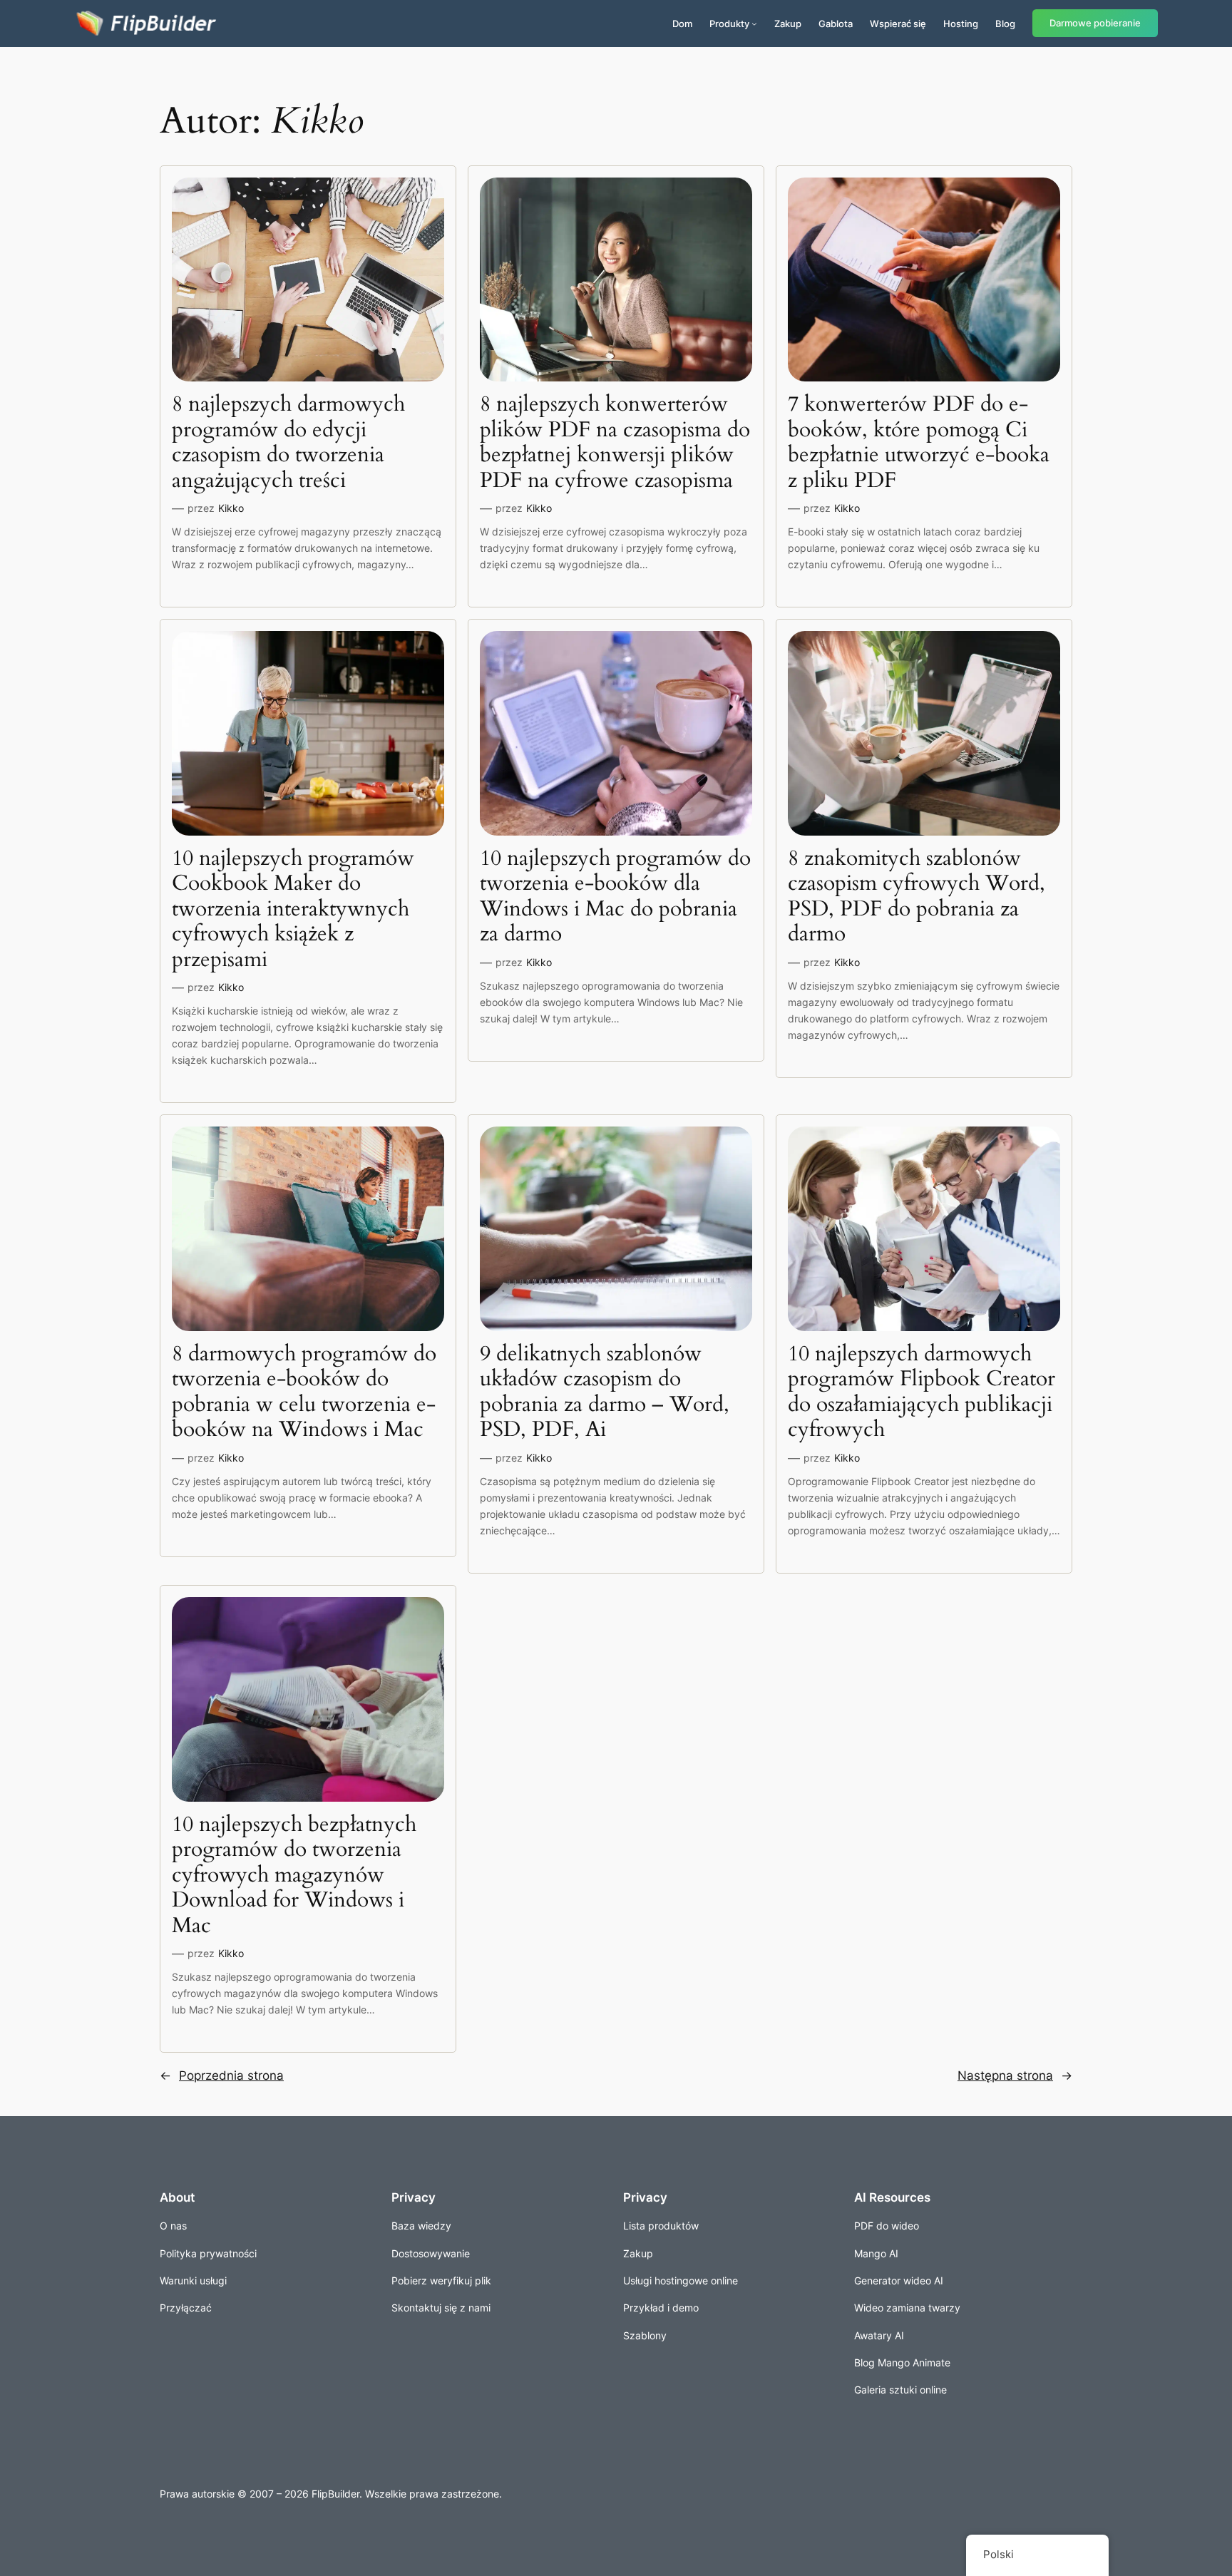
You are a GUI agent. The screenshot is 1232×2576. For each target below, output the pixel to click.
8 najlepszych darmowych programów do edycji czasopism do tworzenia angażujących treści (288, 443)
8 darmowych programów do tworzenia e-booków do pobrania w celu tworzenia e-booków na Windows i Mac (304, 1392)
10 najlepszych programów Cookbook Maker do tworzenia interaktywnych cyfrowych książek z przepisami (293, 910)
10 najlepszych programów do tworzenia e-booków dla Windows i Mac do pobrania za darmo (615, 897)
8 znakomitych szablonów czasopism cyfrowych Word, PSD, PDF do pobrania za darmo (917, 897)
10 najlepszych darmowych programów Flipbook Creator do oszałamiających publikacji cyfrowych (922, 1392)
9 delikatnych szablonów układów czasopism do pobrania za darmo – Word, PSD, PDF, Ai (605, 1392)
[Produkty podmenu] (754, 24)
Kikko (231, 508)
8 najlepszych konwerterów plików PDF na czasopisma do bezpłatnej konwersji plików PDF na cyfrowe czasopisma (615, 443)
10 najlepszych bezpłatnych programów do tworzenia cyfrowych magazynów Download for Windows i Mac (294, 1876)
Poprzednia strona (222, 2075)
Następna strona (1015, 2075)
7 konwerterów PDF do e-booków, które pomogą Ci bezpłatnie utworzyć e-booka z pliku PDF (919, 443)
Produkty (729, 24)
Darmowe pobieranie (1095, 23)
